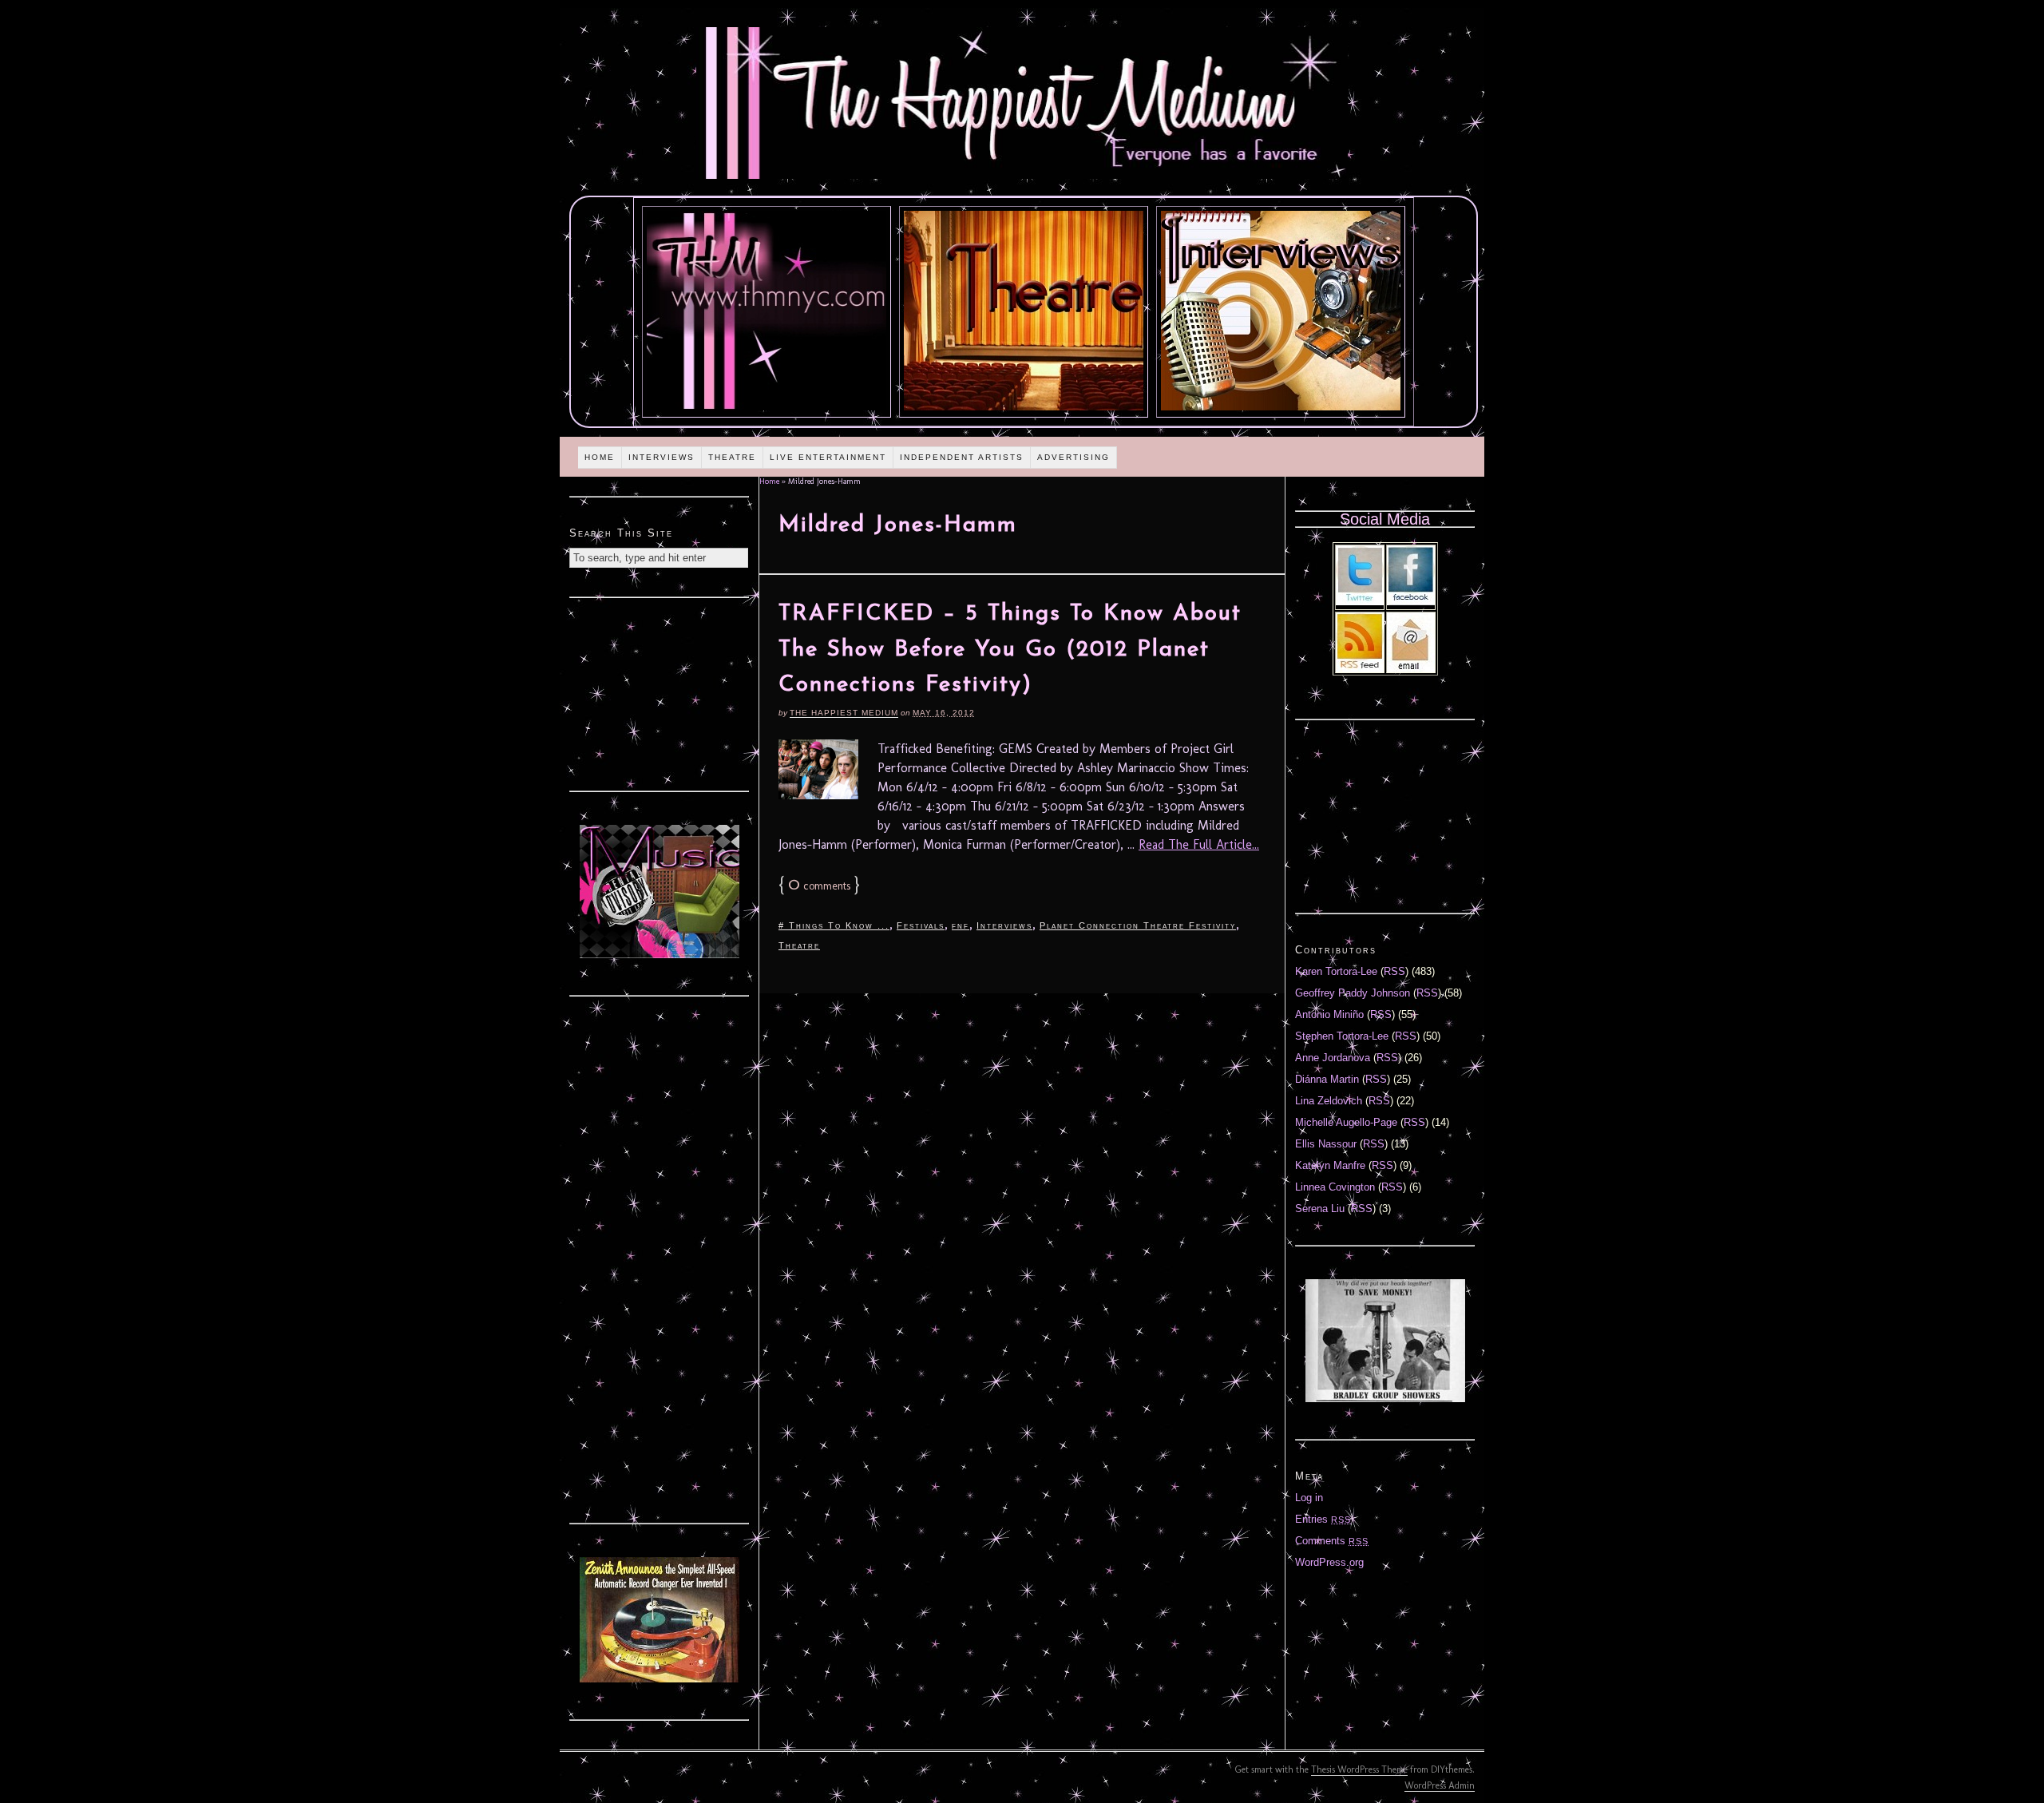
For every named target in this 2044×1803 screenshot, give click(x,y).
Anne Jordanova (1333, 1058)
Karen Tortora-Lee (1336, 971)
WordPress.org (1329, 1562)
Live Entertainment (828, 457)
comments (819, 886)
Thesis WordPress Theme (1359, 1769)
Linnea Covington (1335, 1187)
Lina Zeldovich (1329, 1101)
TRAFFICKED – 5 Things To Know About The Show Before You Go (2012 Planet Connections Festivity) (1010, 650)
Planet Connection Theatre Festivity (1138, 925)
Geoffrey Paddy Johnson (1353, 993)
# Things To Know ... (834, 925)
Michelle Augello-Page (1346, 1122)
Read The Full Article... (1199, 844)
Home (600, 457)
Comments (1332, 1541)
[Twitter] (1360, 602)
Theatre (732, 457)
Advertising (1073, 457)
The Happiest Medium (844, 713)
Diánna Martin (1327, 1079)
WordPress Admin (1440, 1785)
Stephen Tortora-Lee (1342, 1036)
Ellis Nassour (1326, 1144)
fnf (961, 925)
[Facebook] (1411, 602)
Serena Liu (1320, 1209)
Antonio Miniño (1329, 1014)
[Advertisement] (660, 692)
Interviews (662, 457)
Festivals (921, 925)
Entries (1323, 1519)
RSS (1394, 971)
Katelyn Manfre (1330, 1165)
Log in (1309, 1498)
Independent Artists (962, 457)
